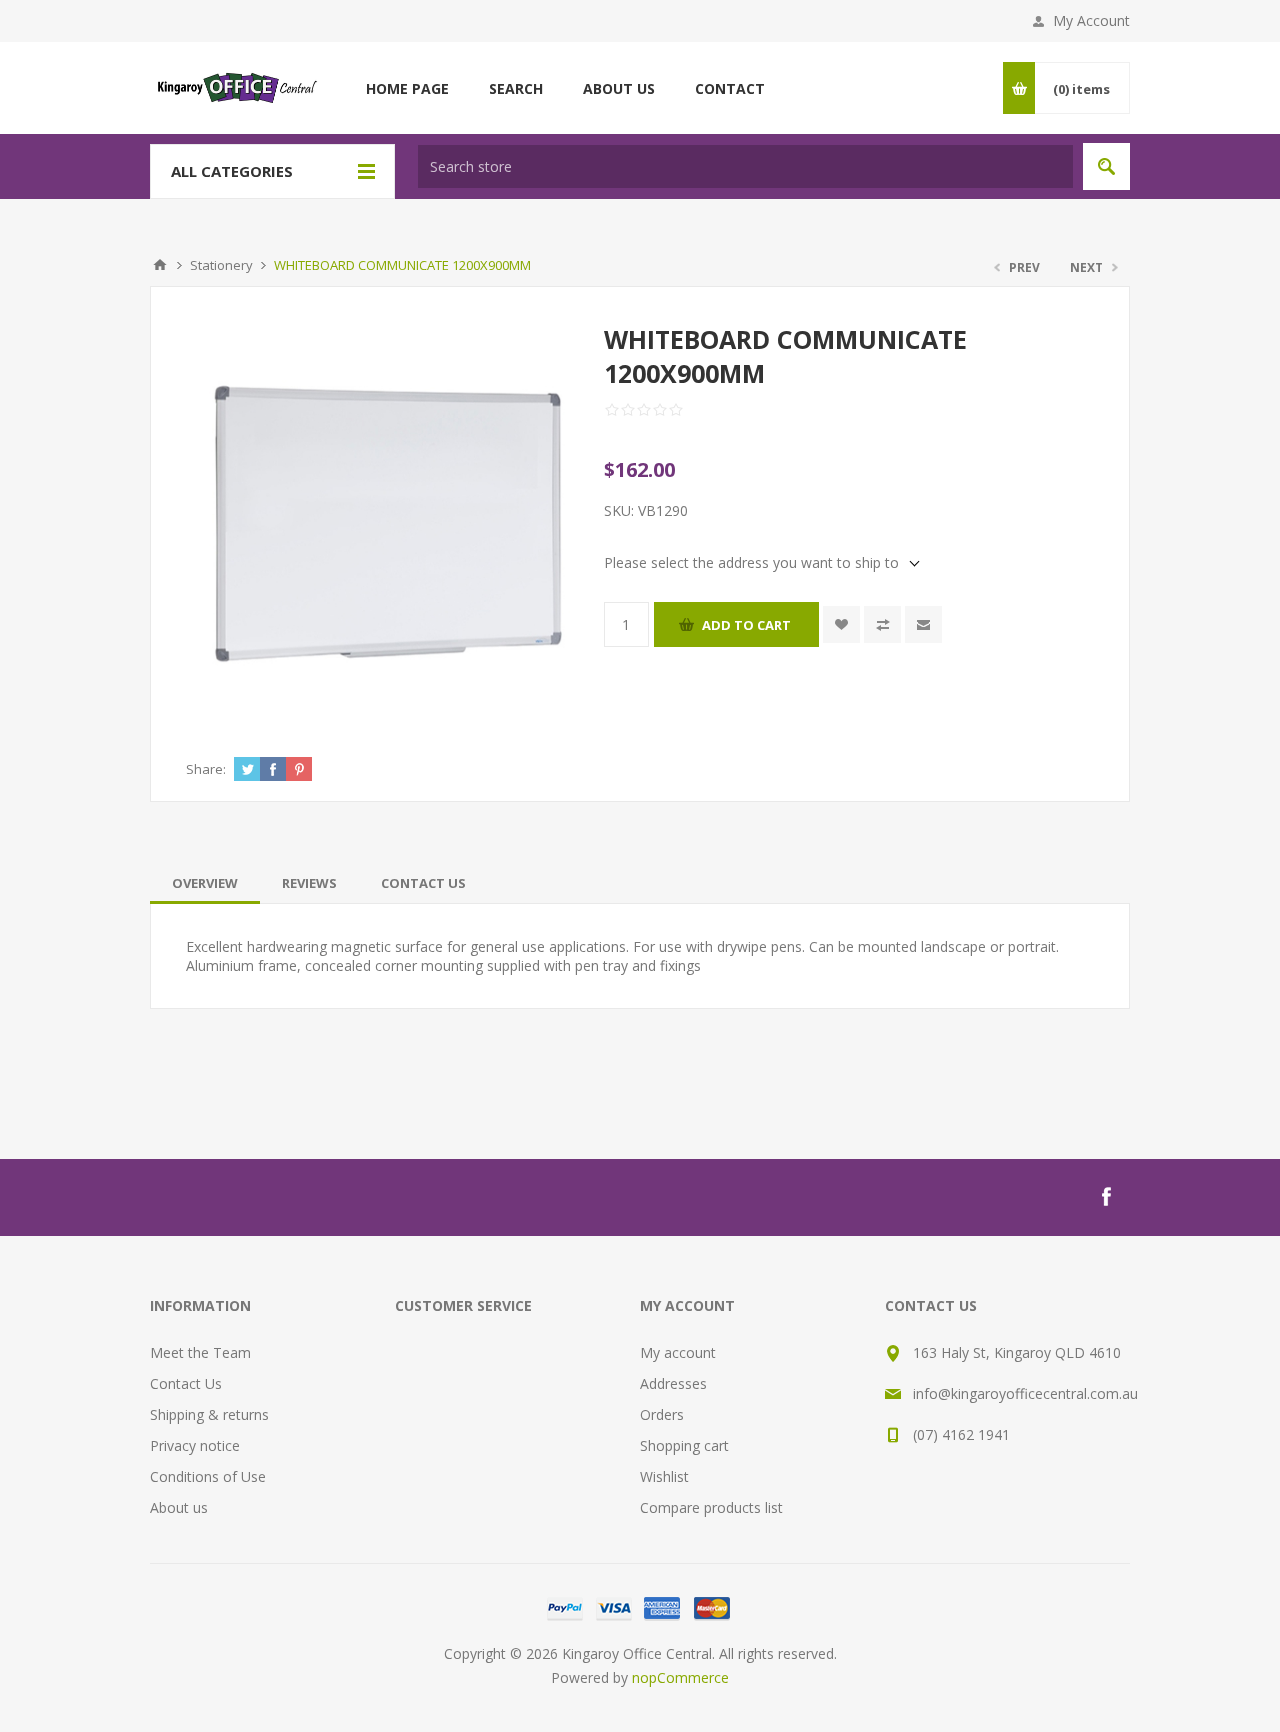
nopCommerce (680, 1677)
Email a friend (923, 624)
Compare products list (711, 1507)
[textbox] (745, 166)
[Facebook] (1106, 1197)
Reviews (309, 883)
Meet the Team (200, 1352)
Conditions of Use (208, 1476)
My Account (1091, 20)
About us (179, 1507)
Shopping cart (684, 1445)
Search (1106, 166)
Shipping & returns (209, 1414)
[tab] (205, 883)
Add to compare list (882, 624)
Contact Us (423, 883)
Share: (206, 769)
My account (678, 1352)
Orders (662, 1414)
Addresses (673, 1383)
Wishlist (664, 1476)
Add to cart (746, 625)
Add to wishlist (841, 624)
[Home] (160, 265)
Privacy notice (195, 1445)
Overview (205, 883)
